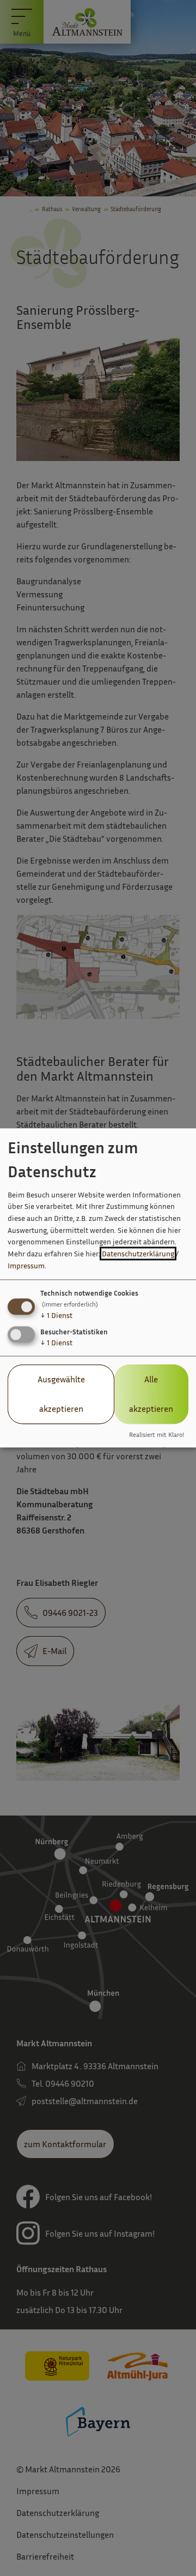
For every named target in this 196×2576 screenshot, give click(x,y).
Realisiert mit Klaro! (157, 1435)
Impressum (26, 1265)
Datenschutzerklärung (138, 1253)
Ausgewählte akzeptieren (61, 1394)
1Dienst (56, 1315)
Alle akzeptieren (151, 1394)
